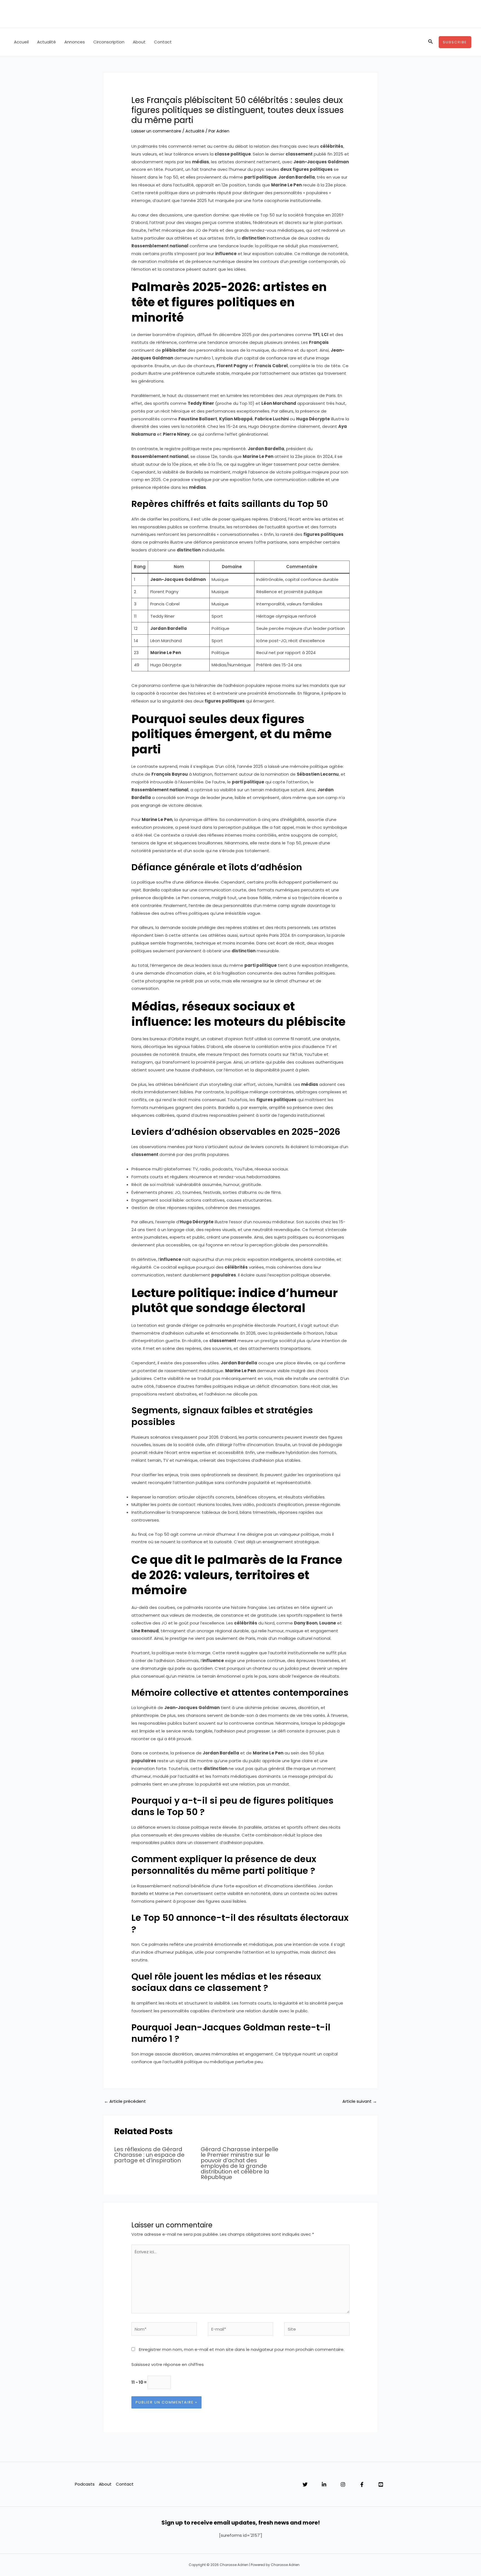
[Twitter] (305, 2484)
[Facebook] (362, 2484)
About (139, 42)
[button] (431, 42)
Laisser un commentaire (156, 131)
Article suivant (360, 2101)
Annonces (75, 42)
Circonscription (109, 42)
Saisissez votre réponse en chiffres (168, 2364)
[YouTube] (381, 2484)
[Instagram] (343, 2484)
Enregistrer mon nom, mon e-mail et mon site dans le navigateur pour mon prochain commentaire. (242, 2349)
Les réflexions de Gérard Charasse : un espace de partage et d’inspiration (149, 2155)
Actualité (46, 42)
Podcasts (85, 2484)
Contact (163, 42)
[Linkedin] (324, 2484)
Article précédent (125, 2101)
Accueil (21, 42)
